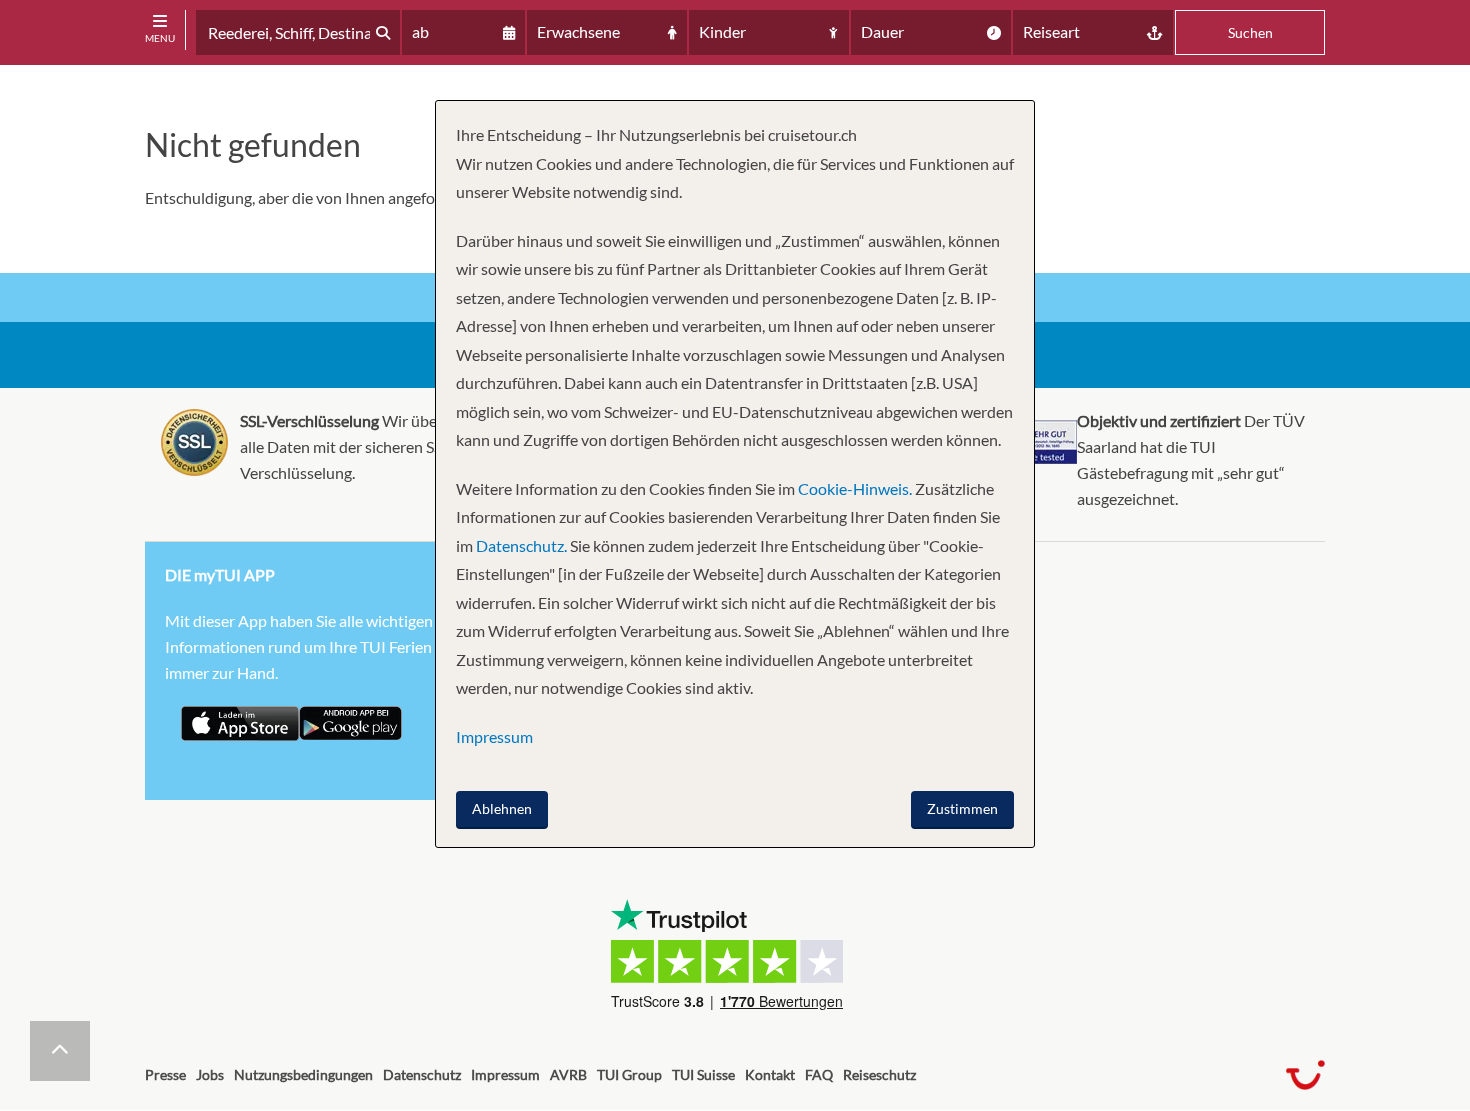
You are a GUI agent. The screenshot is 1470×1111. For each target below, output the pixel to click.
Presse (165, 1074)
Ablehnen (502, 808)
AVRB (568, 1074)
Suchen (1250, 32)
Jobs (210, 1074)
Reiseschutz (879, 1074)
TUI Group (629, 1074)
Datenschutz (422, 1074)
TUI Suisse (703, 1074)
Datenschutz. (521, 545)
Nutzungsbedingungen (303, 1074)
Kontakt (770, 1074)
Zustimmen (962, 808)
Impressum (505, 1074)
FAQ (819, 1074)
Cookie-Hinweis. (853, 488)
